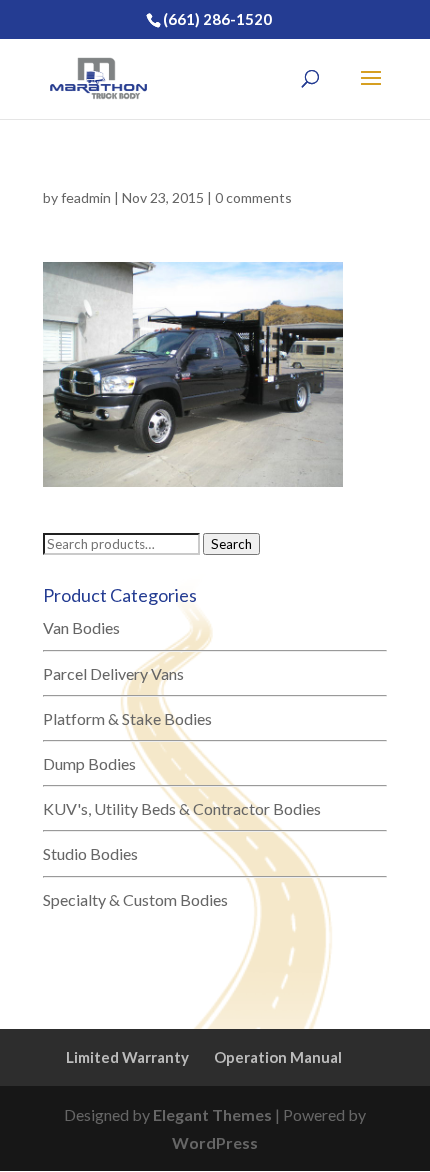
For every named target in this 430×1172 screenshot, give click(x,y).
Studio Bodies (90, 853)
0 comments (253, 197)
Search (231, 544)
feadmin (86, 197)
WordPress (215, 1142)
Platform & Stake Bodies (127, 718)
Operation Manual (278, 1057)
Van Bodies (81, 627)
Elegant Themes (212, 1114)
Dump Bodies (89, 763)
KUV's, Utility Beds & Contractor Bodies (182, 808)
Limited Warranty (127, 1057)
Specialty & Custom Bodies (135, 899)
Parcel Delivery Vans (113, 673)
